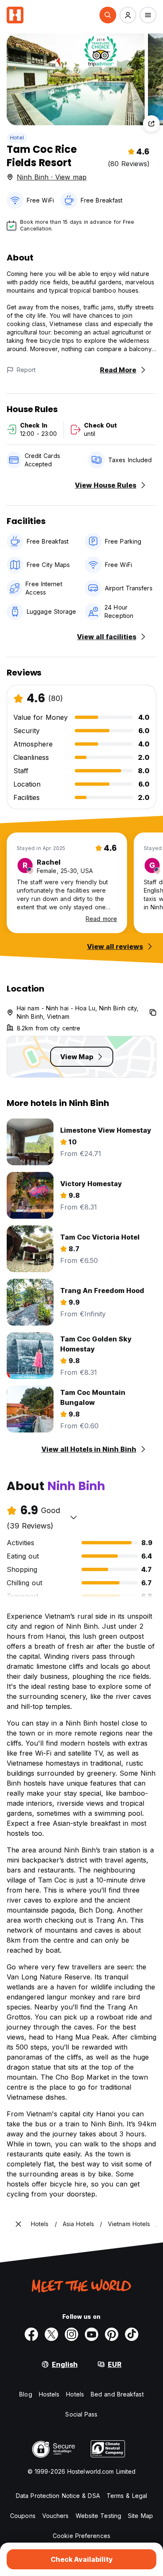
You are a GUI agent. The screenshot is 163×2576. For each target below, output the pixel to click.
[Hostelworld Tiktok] (132, 2334)
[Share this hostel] (151, 124)
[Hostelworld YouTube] (92, 2334)
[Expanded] (18, 2224)
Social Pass (81, 2414)
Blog (25, 2394)
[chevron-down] (74, 1517)
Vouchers (56, 2516)
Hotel (17, 138)
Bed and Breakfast (117, 2394)
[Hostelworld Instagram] (71, 2334)
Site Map (140, 2516)
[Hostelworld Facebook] (31, 2334)
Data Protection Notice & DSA (58, 2496)
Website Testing (99, 2516)
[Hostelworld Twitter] (51, 2334)
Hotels (75, 2394)
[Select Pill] (108, 15)
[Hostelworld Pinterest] (112, 2334)
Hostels (49, 2394)
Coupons (23, 2516)
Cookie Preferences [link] (81, 2536)
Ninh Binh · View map (52, 177)
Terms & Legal (127, 2496)
